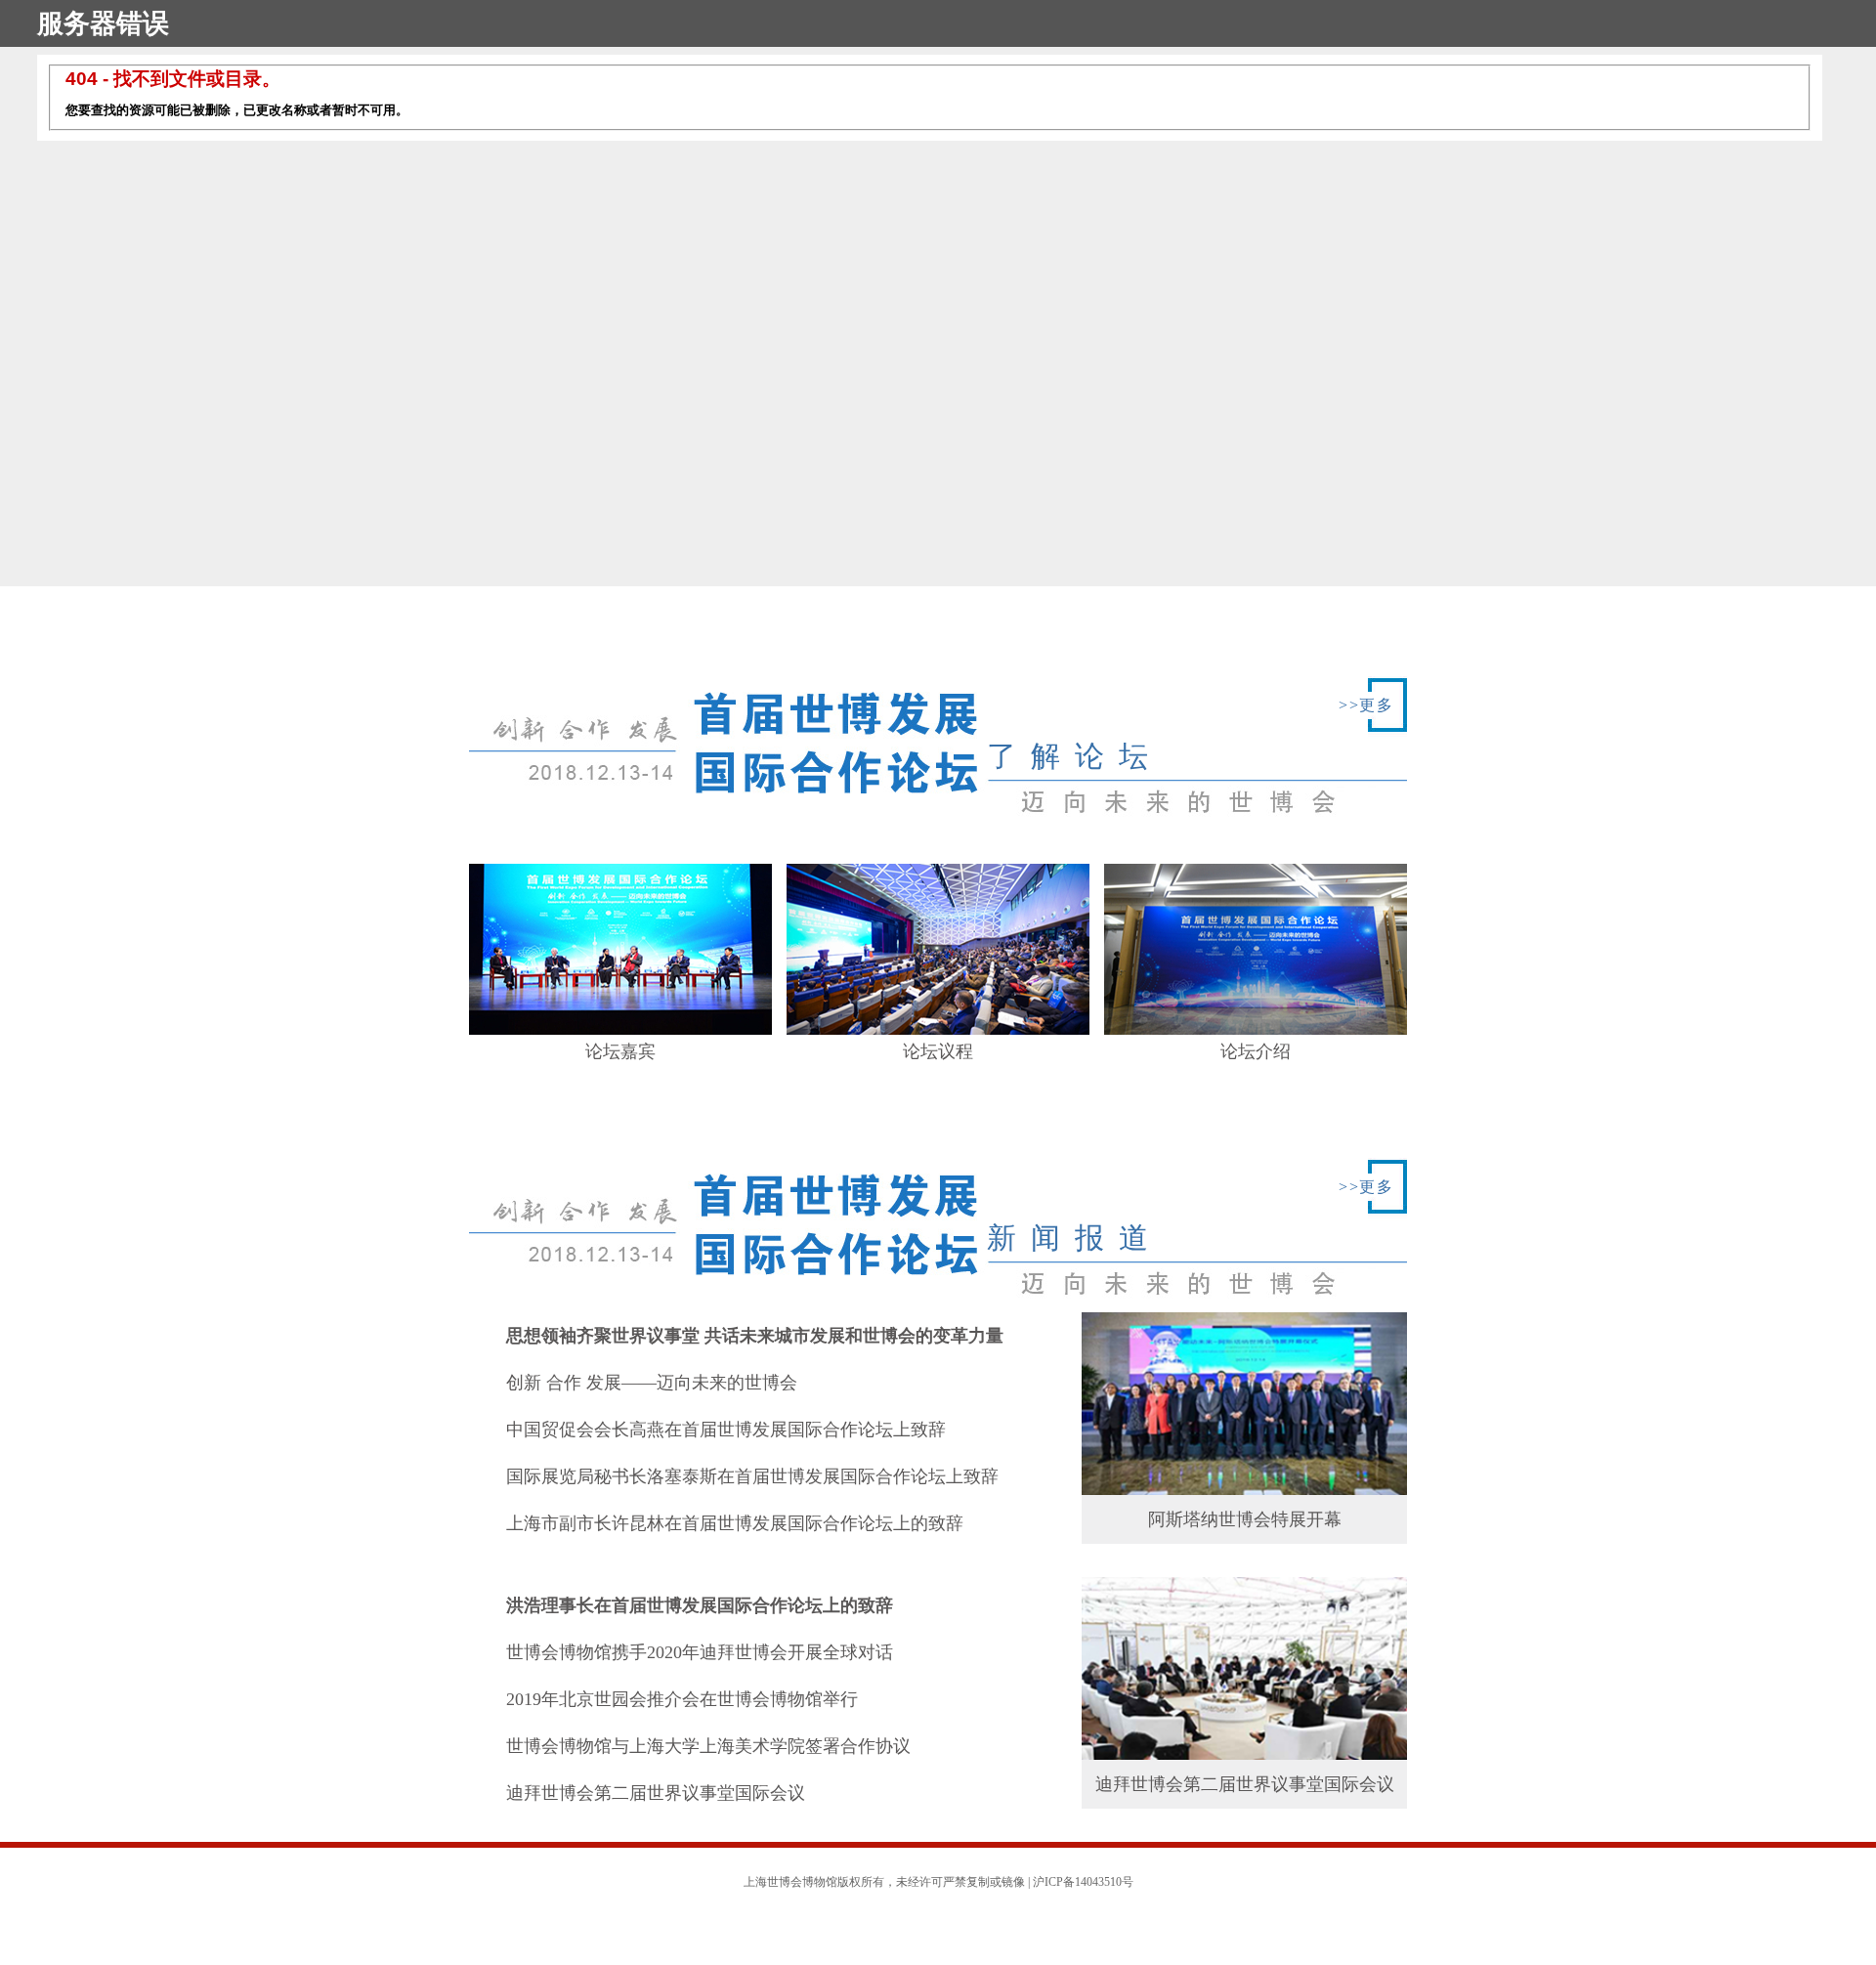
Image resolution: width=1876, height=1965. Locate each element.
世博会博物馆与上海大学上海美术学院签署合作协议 (708, 1746)
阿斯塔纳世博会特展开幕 (1245, 1519)
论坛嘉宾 (620, 1051)
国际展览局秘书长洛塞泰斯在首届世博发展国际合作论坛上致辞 (752, 1476)
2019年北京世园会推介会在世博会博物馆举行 (682, 1699)
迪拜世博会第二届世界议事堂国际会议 (656, 1793)
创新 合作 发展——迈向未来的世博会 (652, 1383)
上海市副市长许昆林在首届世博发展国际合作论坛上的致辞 (735, 1523)
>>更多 (1366, 705)
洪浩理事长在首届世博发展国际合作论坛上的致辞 (700, 1605)
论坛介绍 (1256, 1051)
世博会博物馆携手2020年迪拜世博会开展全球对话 (700, 1652)
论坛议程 (938, 1051)
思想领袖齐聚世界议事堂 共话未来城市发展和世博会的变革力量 (755, 1336)
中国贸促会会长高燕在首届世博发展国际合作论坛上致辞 (726, 1430)
